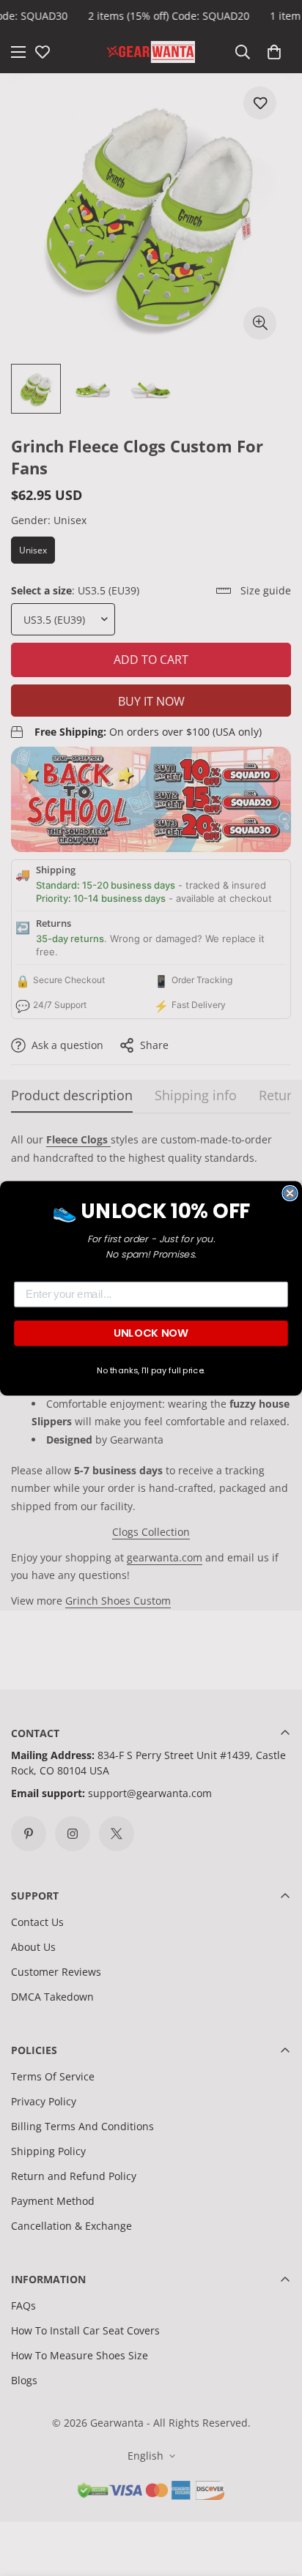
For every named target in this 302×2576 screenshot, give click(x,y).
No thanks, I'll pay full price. (151, 1370)
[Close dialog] (290, 1192)
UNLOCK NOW (151, 1333)
